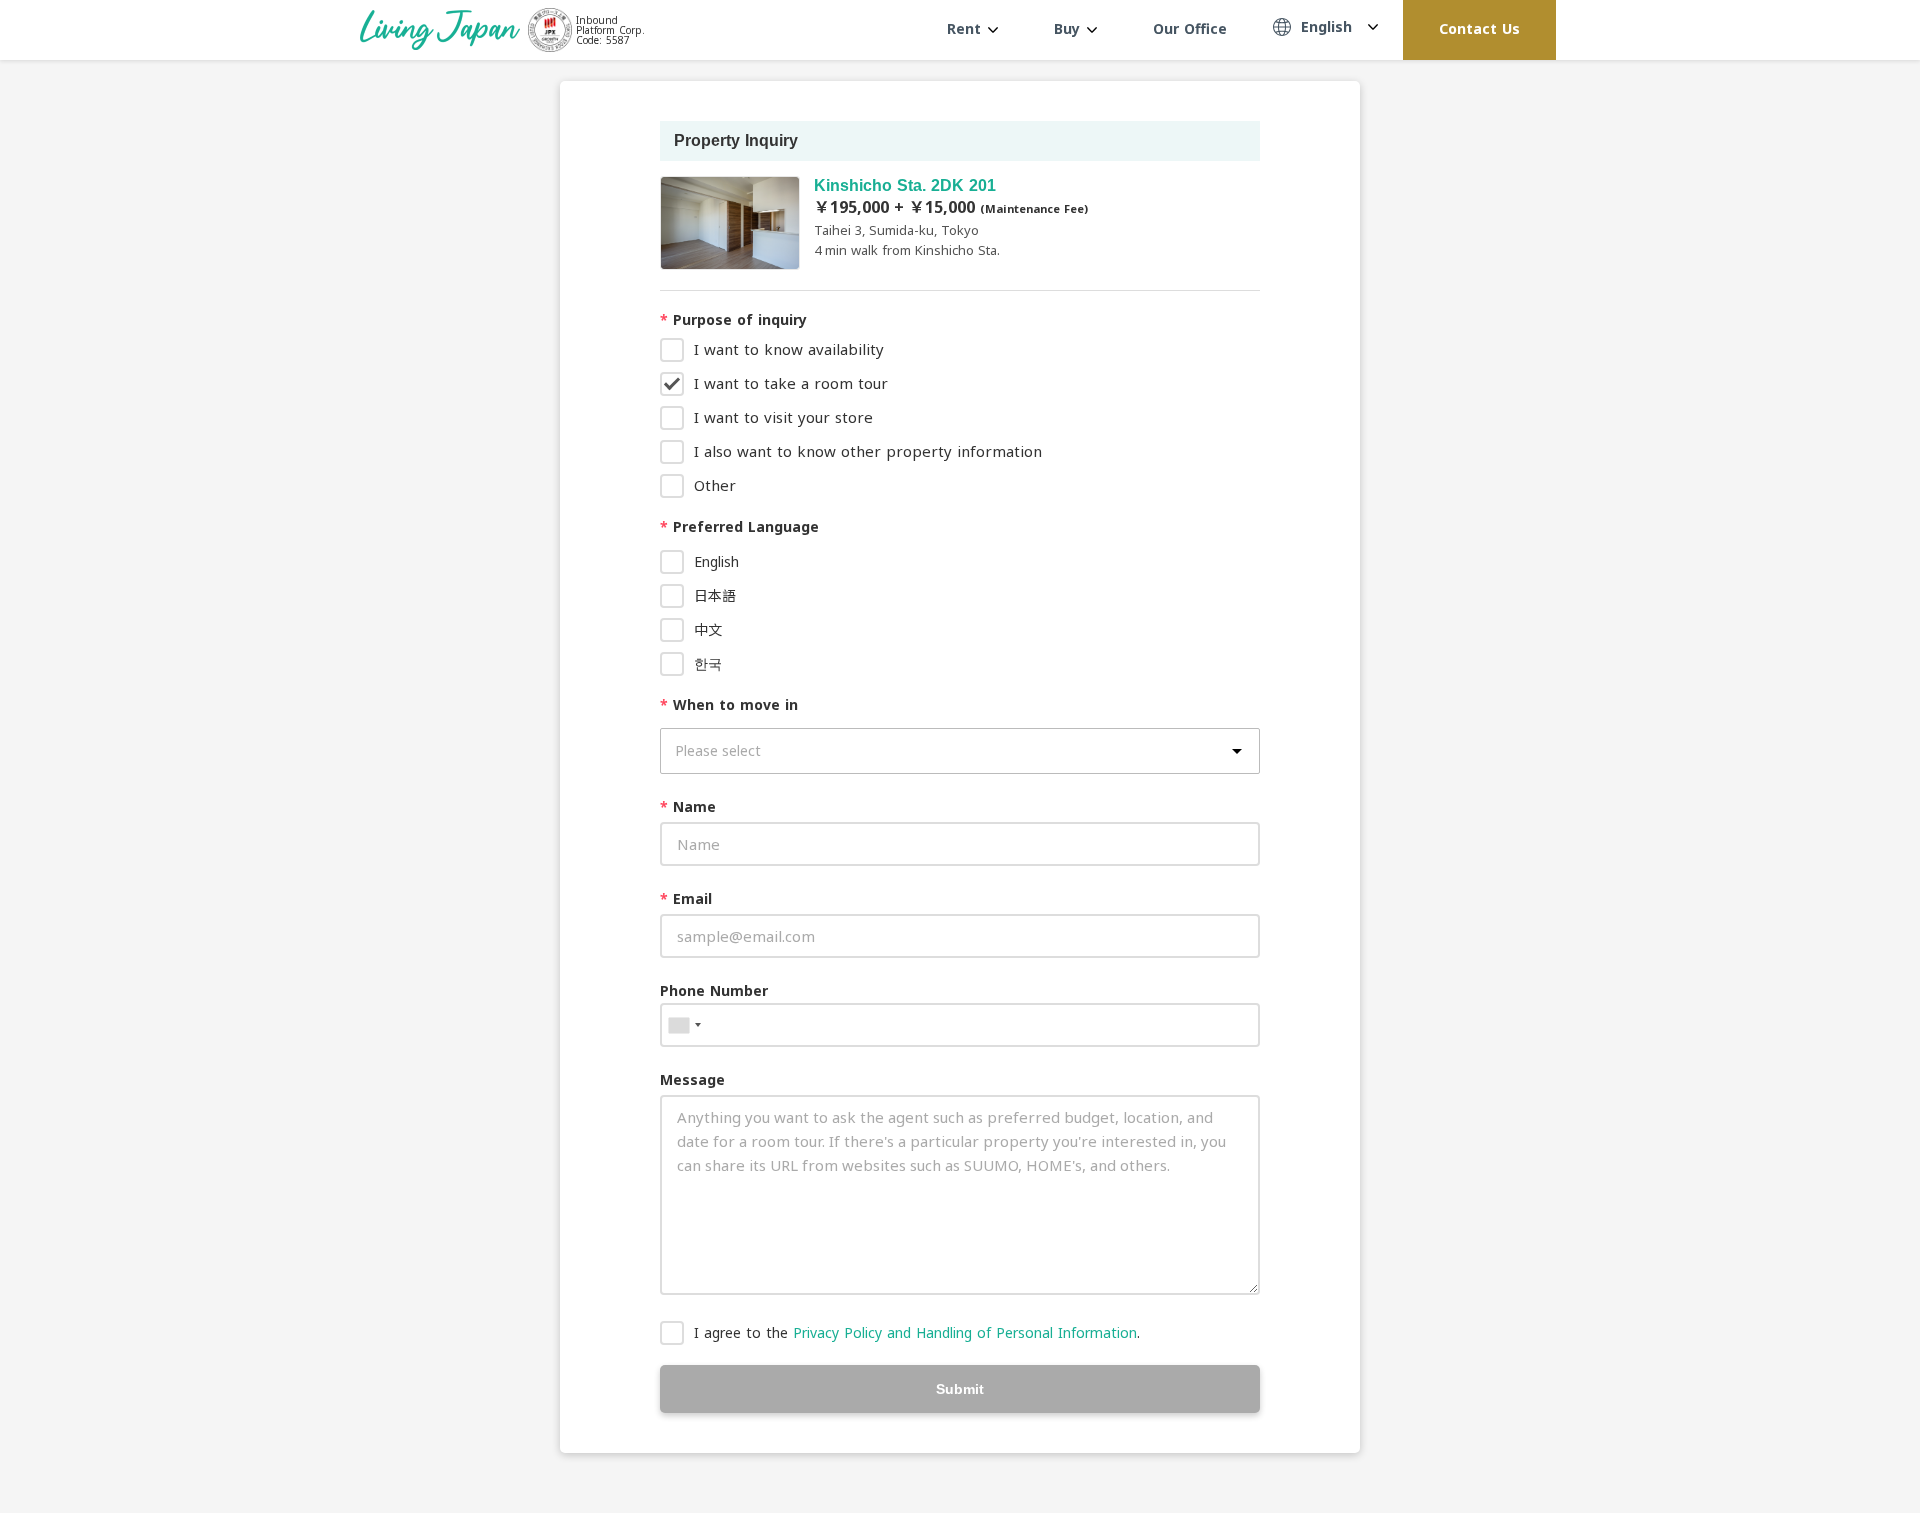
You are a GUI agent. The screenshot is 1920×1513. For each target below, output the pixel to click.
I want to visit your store (783, 417)
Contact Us (1479, 28)
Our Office (1190, 28)
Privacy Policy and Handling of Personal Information (965, 1332)
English (716, 561)
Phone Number (714, 990)
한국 (708, 663)
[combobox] (684, 1025)
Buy (1069, 28)
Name (688, 806)
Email (686, 898)
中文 (708, 629)
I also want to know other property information (868, 451)
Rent (966, 28)
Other (715, 485)
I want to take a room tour (791, 383)
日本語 (715, 595)
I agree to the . (917, 1332)
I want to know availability (789, 349)
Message (692, 1079)
